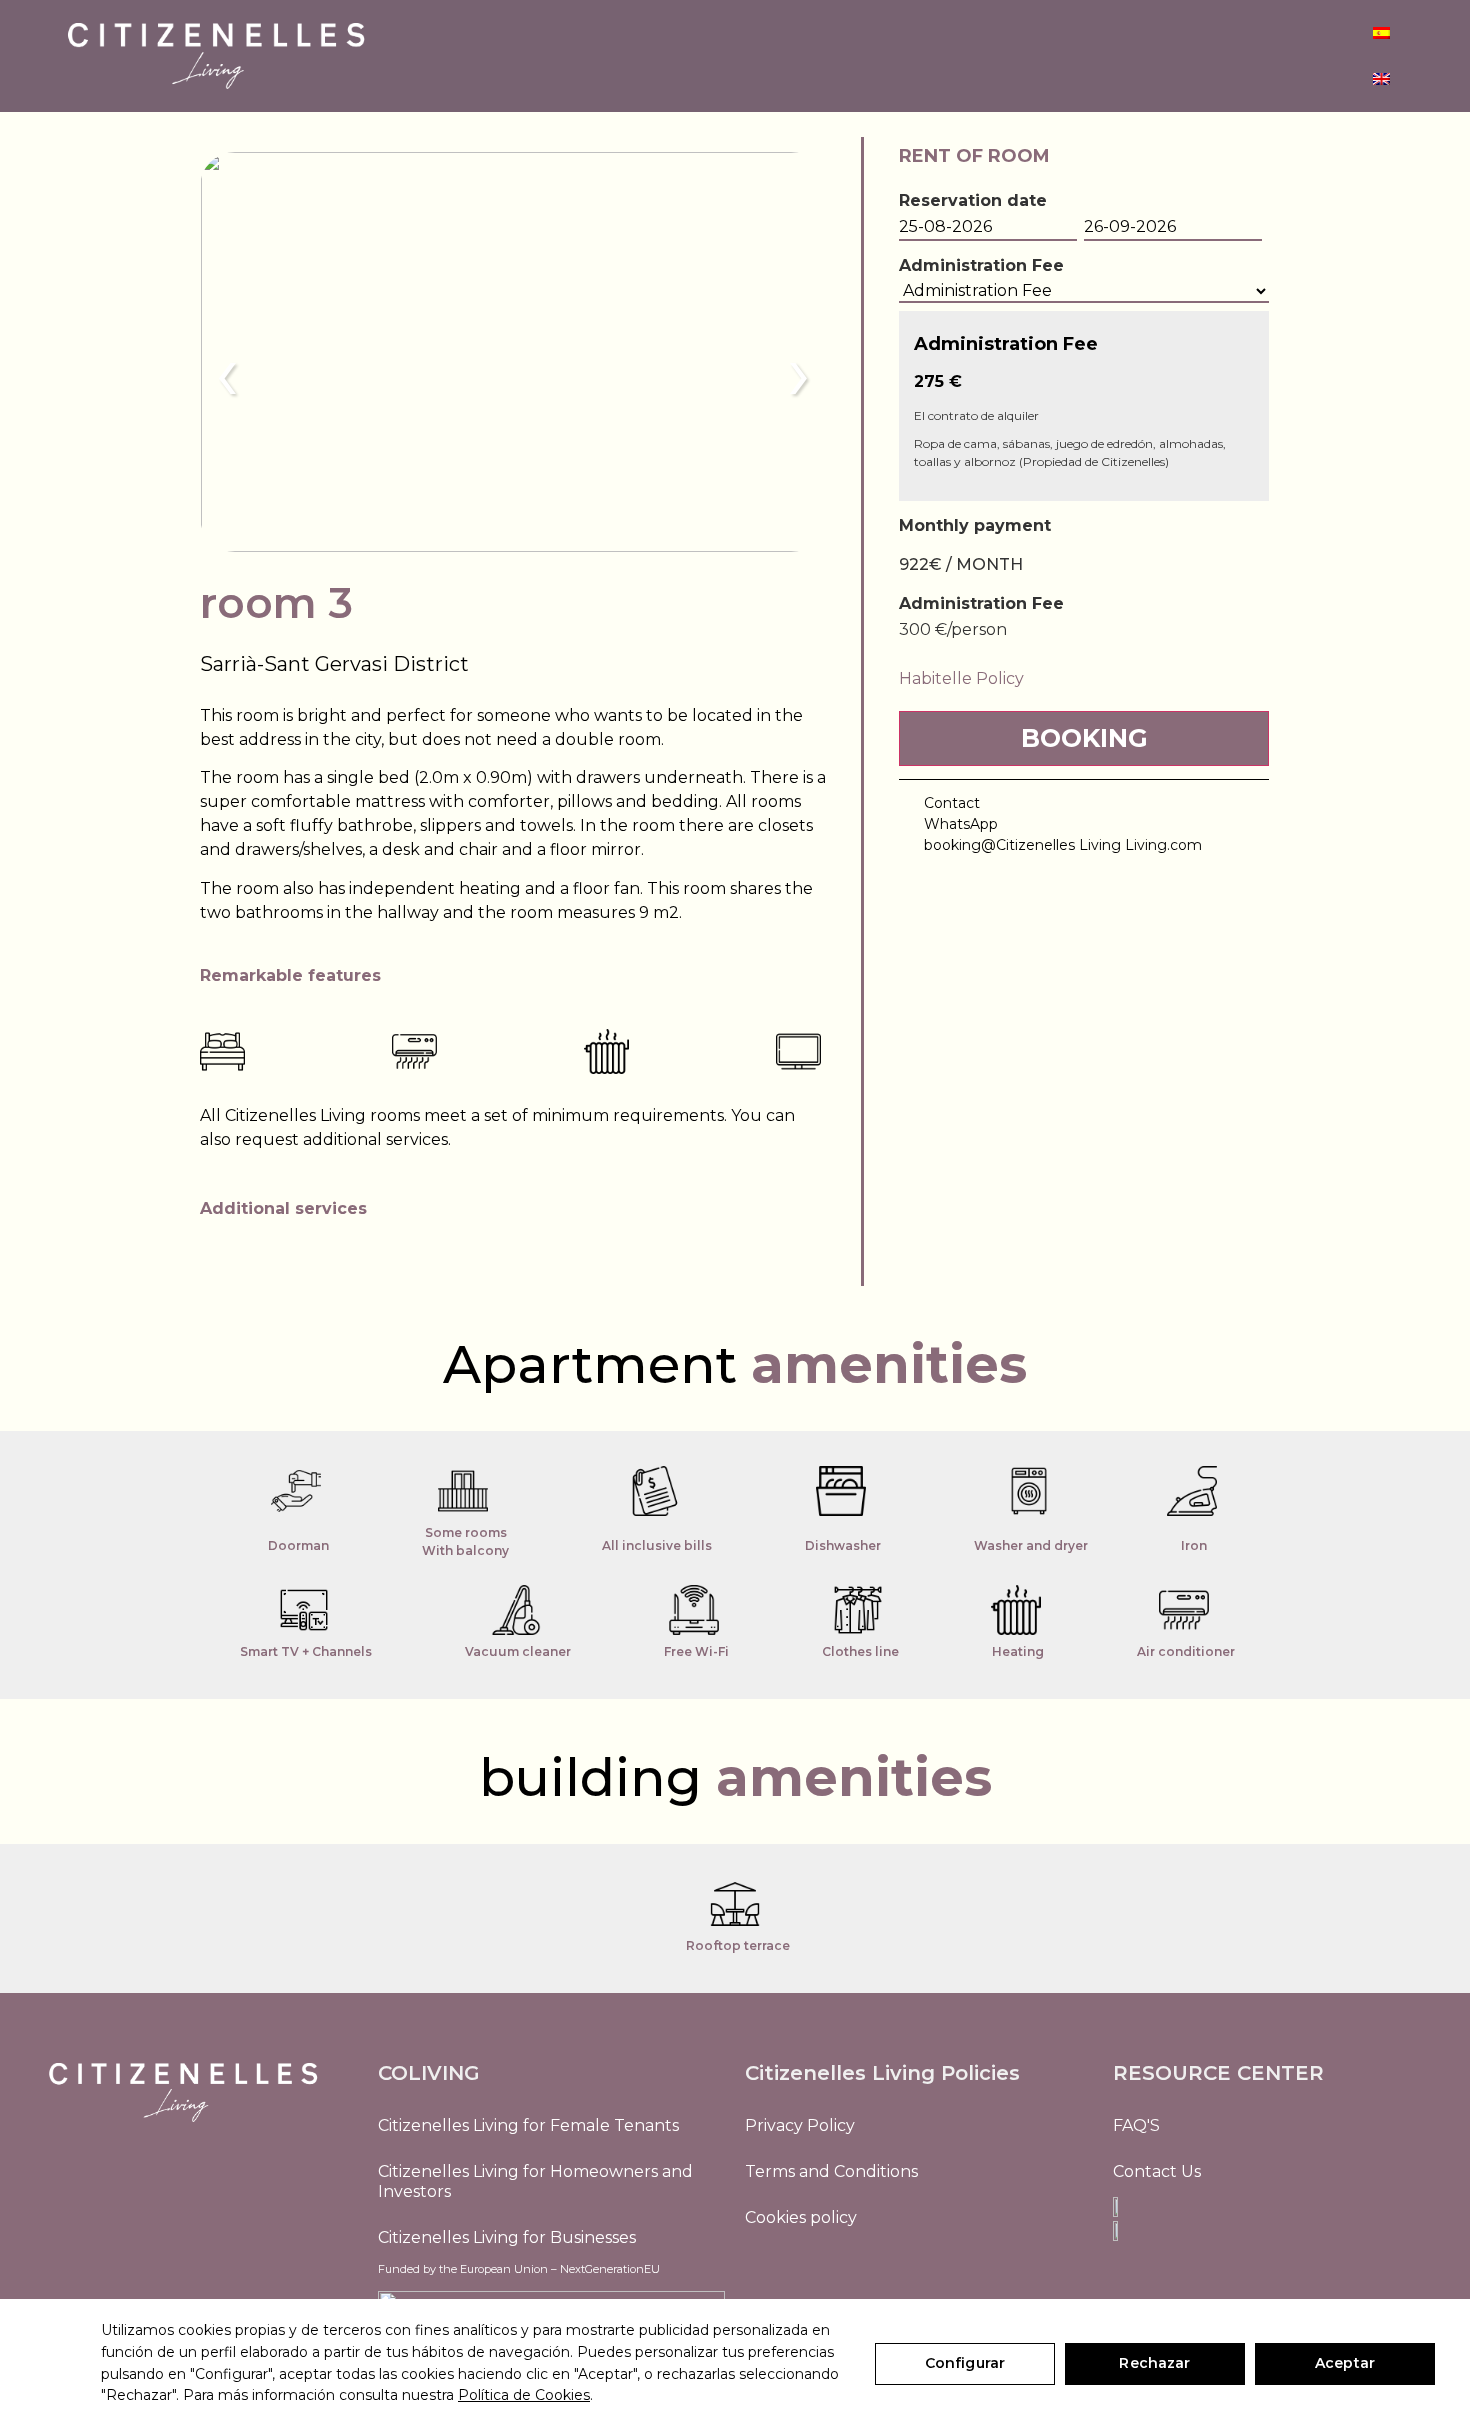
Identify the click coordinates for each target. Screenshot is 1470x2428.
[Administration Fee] (1084, 291)
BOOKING (1084, 738)
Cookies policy (801, 2217)
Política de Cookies (524, 2395)
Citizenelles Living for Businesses (507, 2237)
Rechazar (1154, 2363)
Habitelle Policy (961, 678)
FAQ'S (1136, 2125)
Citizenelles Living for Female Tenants (528, 2125)
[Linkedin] (810, 2273)
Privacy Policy (800, 2125)
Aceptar (1345, 2363)
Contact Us (1157, 2171)
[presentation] (227, 372)
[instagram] (765, 2273)
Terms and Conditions (831, 2171)
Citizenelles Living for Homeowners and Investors (535, 2181)
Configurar (965, 2363)
